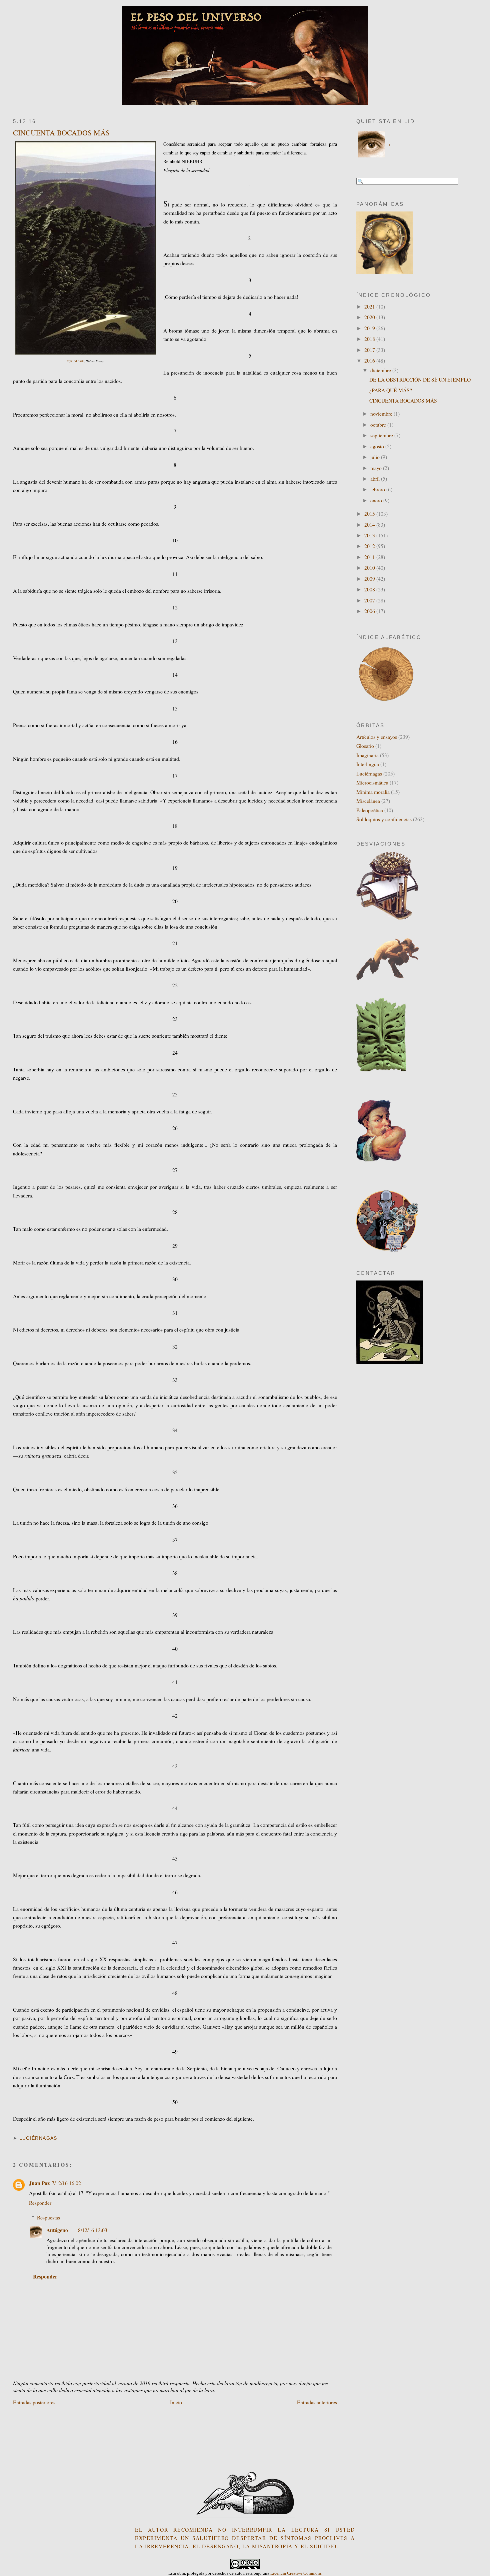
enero (377, 500)
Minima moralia (373, 792)
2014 (370, 525)
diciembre (381, 370)
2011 (370, 557)
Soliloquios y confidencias (384, 819)
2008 (370, 589)
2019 (370, 328)
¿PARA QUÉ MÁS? (391, 390)
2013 (370, 535)
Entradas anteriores (317, 2402)
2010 (370, 568)
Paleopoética (370, 810)
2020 (370, 317)
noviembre (382, 413)
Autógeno (57, 2230)
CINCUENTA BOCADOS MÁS (61, 133)
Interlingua (368, 764)
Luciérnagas (38, 2138)
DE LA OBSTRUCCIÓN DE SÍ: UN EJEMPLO (420, 379)
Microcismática (372, 782)
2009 (370, 579)
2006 (370, 611)
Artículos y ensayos (377, 737)
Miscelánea (368, 801)
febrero (378, 489)
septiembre (382, 435)
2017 (370, 350)
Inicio (176, 2402)
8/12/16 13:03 (93, 2230)
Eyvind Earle (76, 361)
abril (376, 478)
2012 (370, 546)
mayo (377, 468)
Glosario (365, 746)
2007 (370, 600)
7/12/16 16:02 (66, 2183)
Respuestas (48, 2217)
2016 (370, 360)
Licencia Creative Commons (296, 2573)
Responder (40, 2203)
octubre (379, 424)
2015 (370, 513)
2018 (370, 339)
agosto (378, 446)
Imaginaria (367, 755)
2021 (370, 306)
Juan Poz (39, 2183)
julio (376, 457)
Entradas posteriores (34, 2402)
